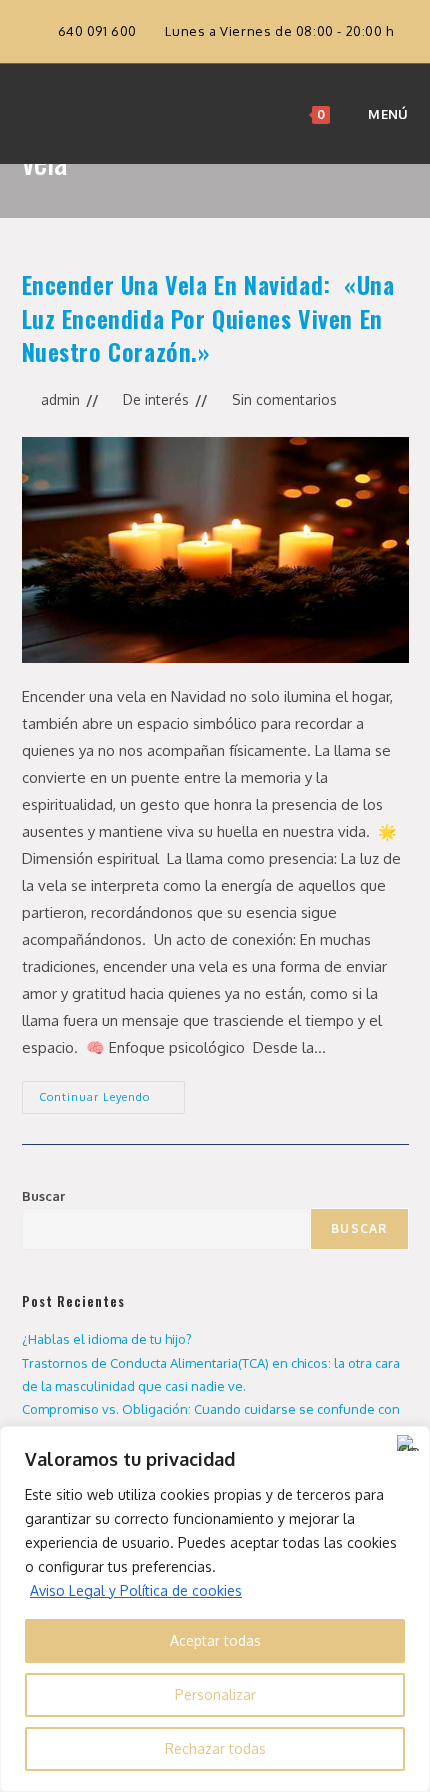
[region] (215, 1609)
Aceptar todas (215, 1640)
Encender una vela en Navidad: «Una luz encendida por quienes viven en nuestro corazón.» (208, 317)
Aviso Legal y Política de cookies (136, 1590)
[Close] (409, 1443)
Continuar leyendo (112, 1092)
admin (60, 399)
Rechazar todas (215, 1748)
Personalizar (215, 1694)
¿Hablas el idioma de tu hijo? (107, 1339)
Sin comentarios (284, 399)
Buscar (43, 1196)
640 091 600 (99, 31)
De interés (156, 399)
